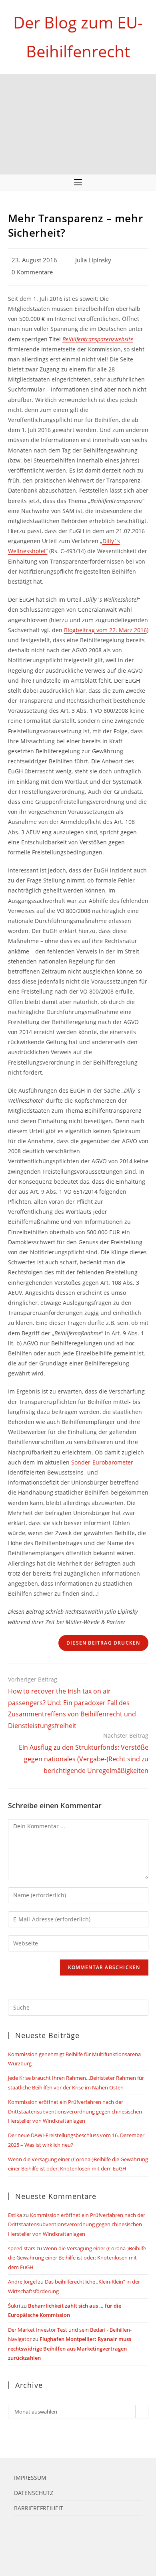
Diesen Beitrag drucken (103, 1643)
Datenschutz (34, 2493)
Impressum (30, 2478)
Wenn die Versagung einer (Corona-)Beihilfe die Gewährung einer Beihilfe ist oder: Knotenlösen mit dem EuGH (77, 2258)
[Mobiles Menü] (78, 183)
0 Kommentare (32, 272)
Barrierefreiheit (39, 2508)
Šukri (14, 2306)
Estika (15, 2215)
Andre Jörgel (22, 2282)
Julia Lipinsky (93, 260)
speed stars (22, 2248)
